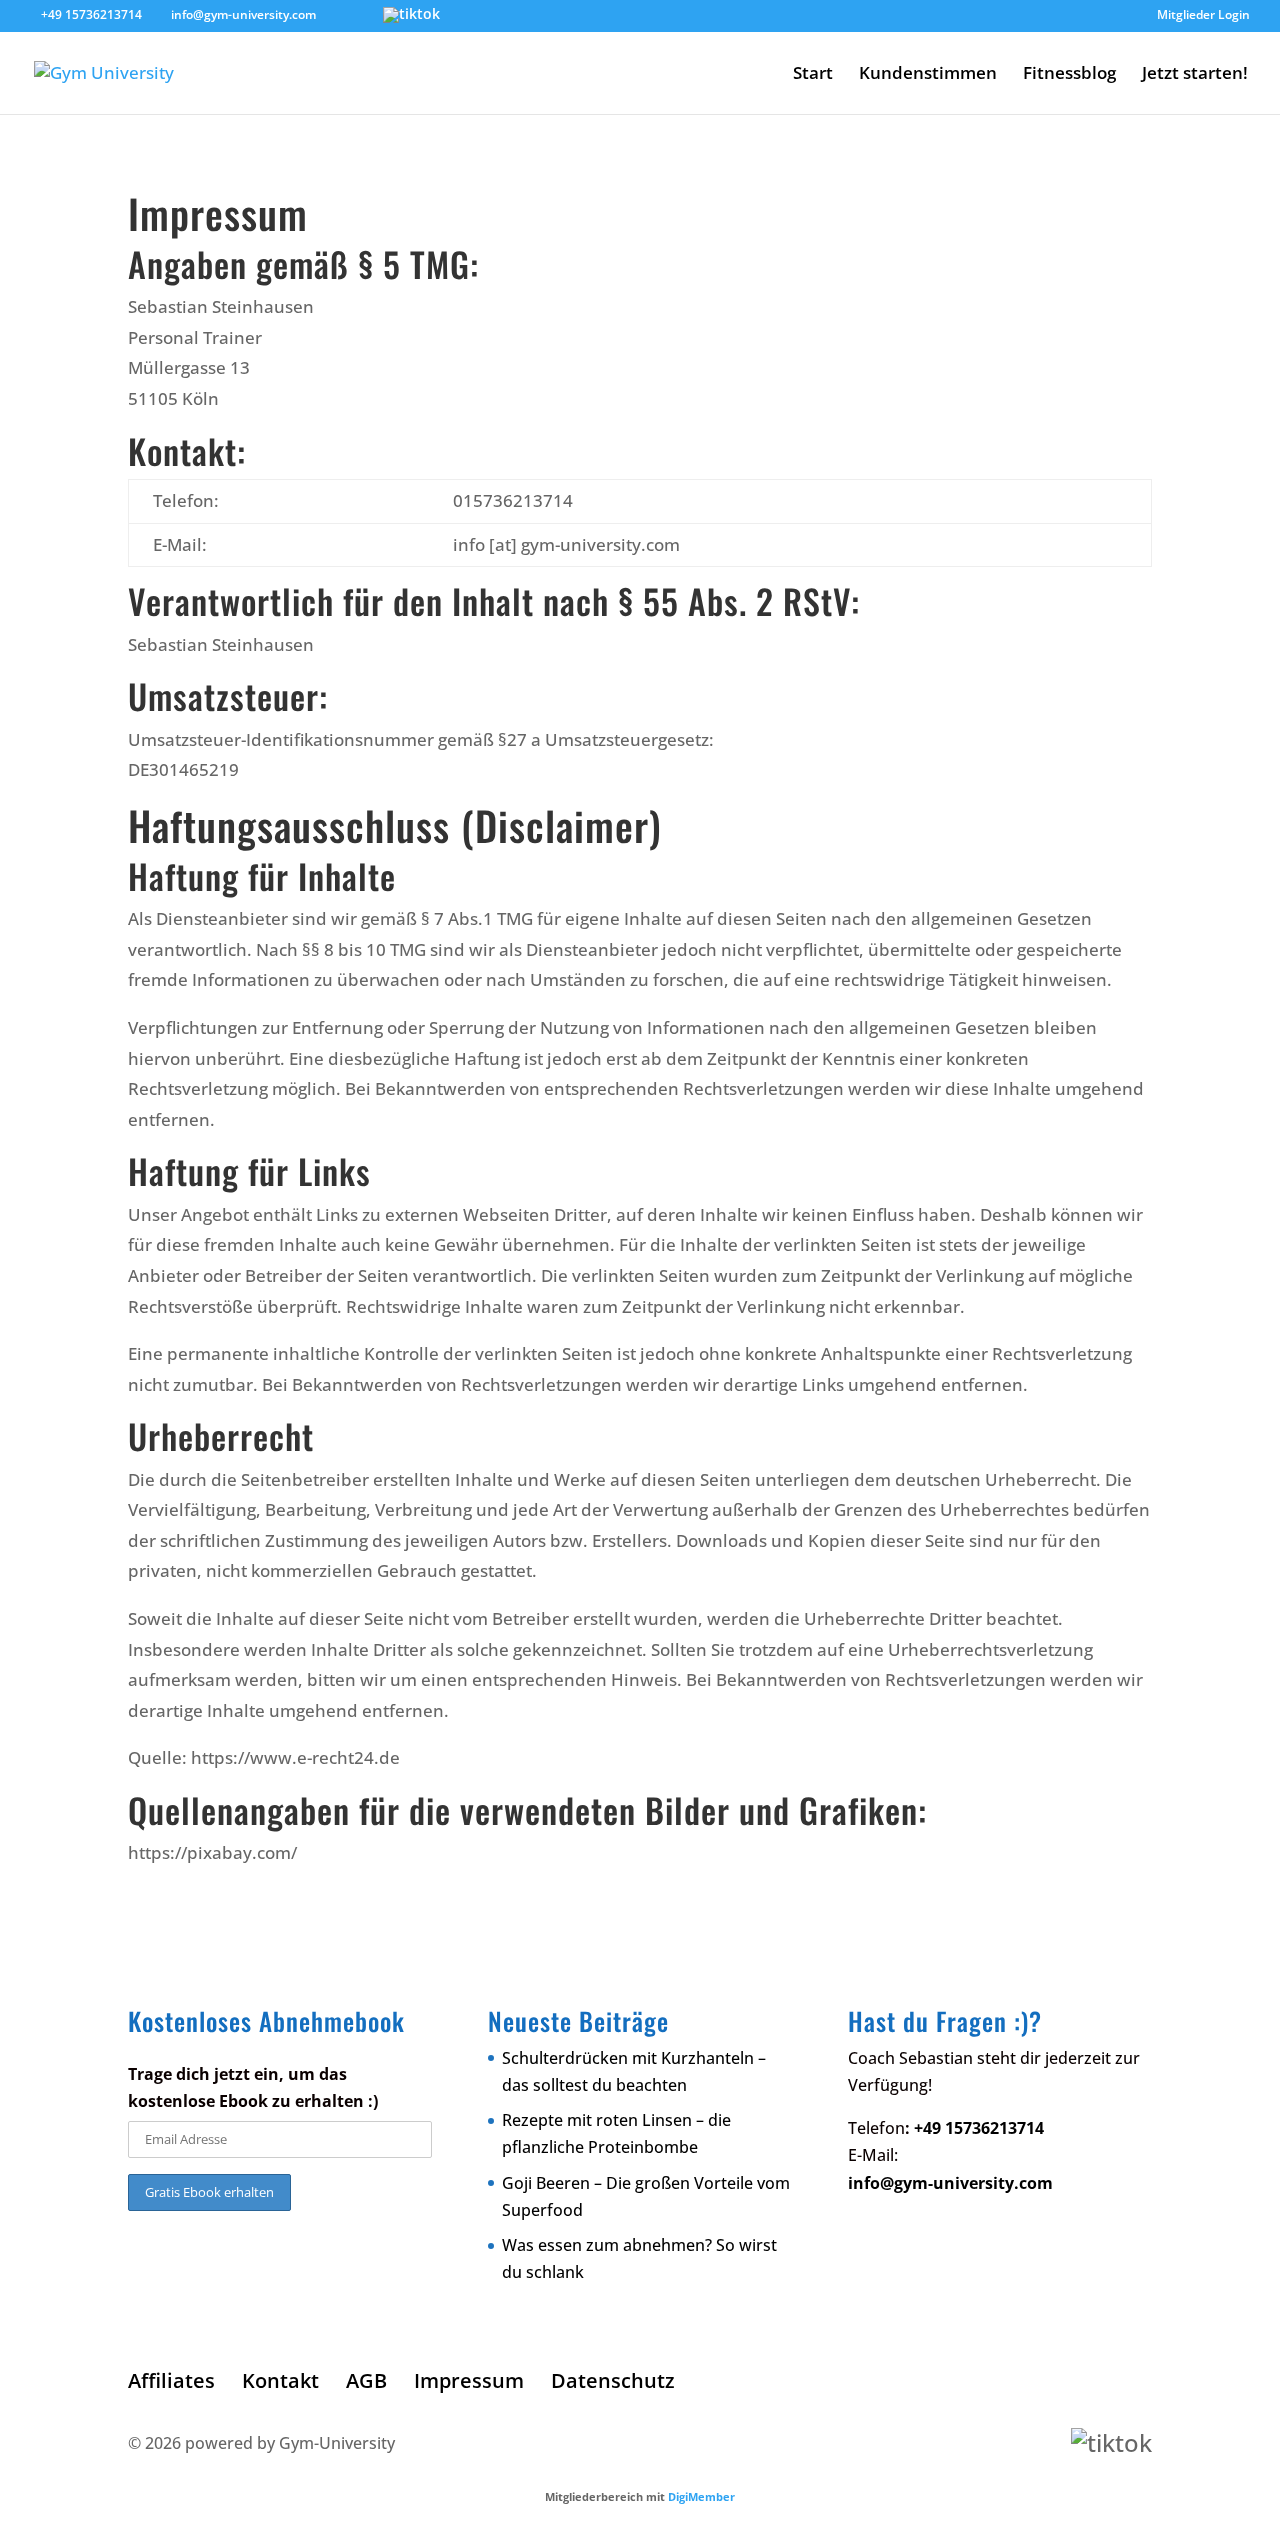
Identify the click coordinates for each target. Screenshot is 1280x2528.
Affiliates (171, 2380)
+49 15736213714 (91, 14)
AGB (366, 2380)
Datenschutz (613, 2380)
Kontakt (280, 2380)
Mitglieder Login (1203, 16)
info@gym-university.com (950, 2183)
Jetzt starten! (1195, 75)
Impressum (469, 2380)
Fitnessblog (1069, 75)
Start (813, 75)
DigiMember (701, 2496)
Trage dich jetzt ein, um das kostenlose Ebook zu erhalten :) (253, 2087)
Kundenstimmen (928, 75)
